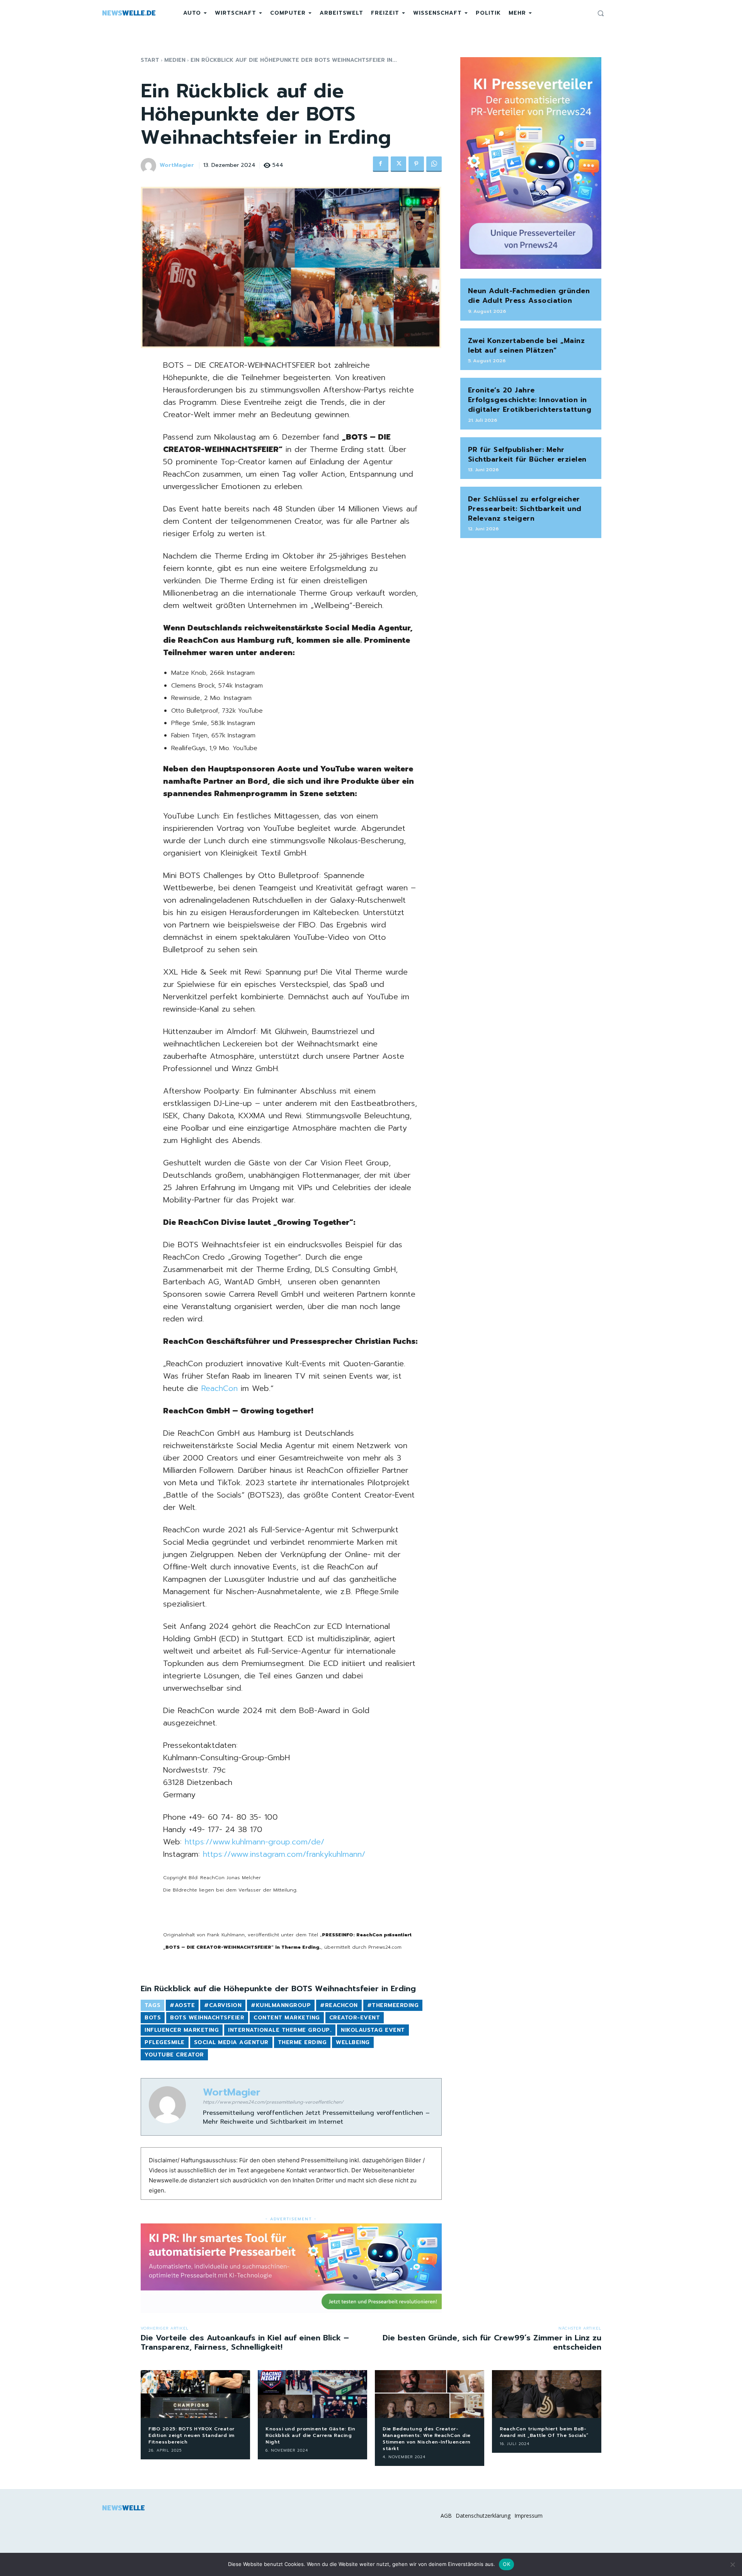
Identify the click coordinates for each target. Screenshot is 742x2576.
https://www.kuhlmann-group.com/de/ (254, 1842)
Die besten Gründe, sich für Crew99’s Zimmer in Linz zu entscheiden (492, 2342)
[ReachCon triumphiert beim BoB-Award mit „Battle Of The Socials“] (547, 2394)
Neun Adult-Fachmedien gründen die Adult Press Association (529, 296)
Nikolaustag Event (373, 2030)
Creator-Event (355, 2018)
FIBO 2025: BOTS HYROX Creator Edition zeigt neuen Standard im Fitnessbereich (191, 2435)
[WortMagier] (150, 166)
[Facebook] (381, 164)
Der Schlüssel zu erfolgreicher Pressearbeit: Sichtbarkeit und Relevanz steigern (525, 509)
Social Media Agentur (231, 2042)
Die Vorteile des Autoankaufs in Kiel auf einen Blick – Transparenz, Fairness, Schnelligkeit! (245, 2342)
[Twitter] (398, 164)
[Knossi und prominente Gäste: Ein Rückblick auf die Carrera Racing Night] (312, 2394)
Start (150, 60)
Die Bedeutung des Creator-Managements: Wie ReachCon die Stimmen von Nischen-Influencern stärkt (427, 2438)
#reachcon (339, 2005)
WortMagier (177, 166)
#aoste (182, 2005)
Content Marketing (287, 2018)
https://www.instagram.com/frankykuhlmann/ (284, 1854)
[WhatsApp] (434, 164)
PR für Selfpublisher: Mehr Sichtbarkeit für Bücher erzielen (527, 454)
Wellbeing (353, 2042)
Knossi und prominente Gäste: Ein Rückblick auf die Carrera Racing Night (310, 2435)
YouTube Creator (174, 2055)
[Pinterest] (416, 164)
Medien (175, 60)
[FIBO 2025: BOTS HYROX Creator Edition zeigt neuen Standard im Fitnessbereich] (195, 2394)
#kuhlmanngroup (281, 2005)
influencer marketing (182, 2030)
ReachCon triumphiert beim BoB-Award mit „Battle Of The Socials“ (544, 2432)
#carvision (223, 2005)
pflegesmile (165, 2042)
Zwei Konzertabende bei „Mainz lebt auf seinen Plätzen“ (527, 346)
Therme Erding (302, 2042)
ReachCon (220, 1388)
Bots (153, 2018)
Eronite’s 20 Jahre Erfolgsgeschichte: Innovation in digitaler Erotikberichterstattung (530, 400)
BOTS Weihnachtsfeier (207, 2018)
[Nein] (732, 2564)
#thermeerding (393, 2005)
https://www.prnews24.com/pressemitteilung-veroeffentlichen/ (273, 2102)
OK (506, 2564)
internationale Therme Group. (280, 2030)
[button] (601, 13)
